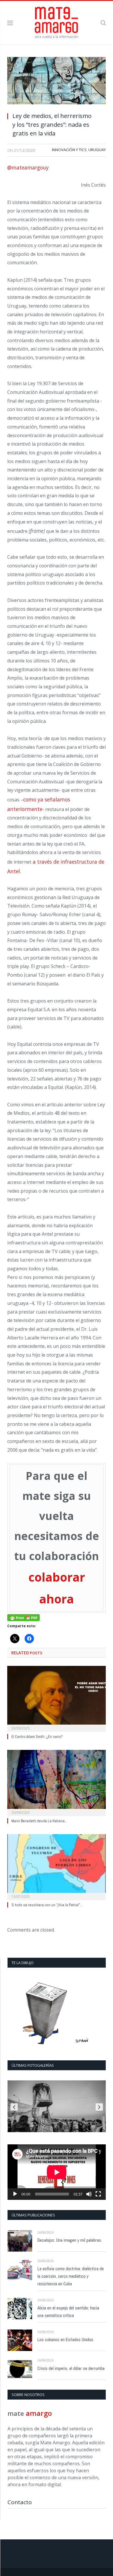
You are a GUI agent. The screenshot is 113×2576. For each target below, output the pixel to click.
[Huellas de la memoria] (57, 2106)
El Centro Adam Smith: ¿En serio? (37, 1737)
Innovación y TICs (69, 150)
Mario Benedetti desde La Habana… (39, 1821)
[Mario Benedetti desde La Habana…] (57, 1782)
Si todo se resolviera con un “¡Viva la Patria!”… (47, 1905)
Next (99, 2107)
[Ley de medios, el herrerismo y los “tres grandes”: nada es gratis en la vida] (57, 82)
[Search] (103, 23)
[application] (57, 2172)
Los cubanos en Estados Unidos (65, 2340)
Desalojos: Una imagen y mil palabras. (70, 2240)
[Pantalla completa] (98, 2194)
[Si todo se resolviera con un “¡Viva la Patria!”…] (57, 1866)
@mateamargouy (28, 167)
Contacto (20, 2502)
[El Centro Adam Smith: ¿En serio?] (57, 1698)
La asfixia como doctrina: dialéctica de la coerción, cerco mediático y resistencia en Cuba (71, 2276)
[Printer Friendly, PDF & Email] (23, 1617)
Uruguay (97, 150)
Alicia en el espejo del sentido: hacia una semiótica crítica (68, 2312)
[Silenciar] (89, 2194)
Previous (14, 2107)
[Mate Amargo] (57, 22)
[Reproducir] (15, 2194)
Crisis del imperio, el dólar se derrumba (71, 2368)
